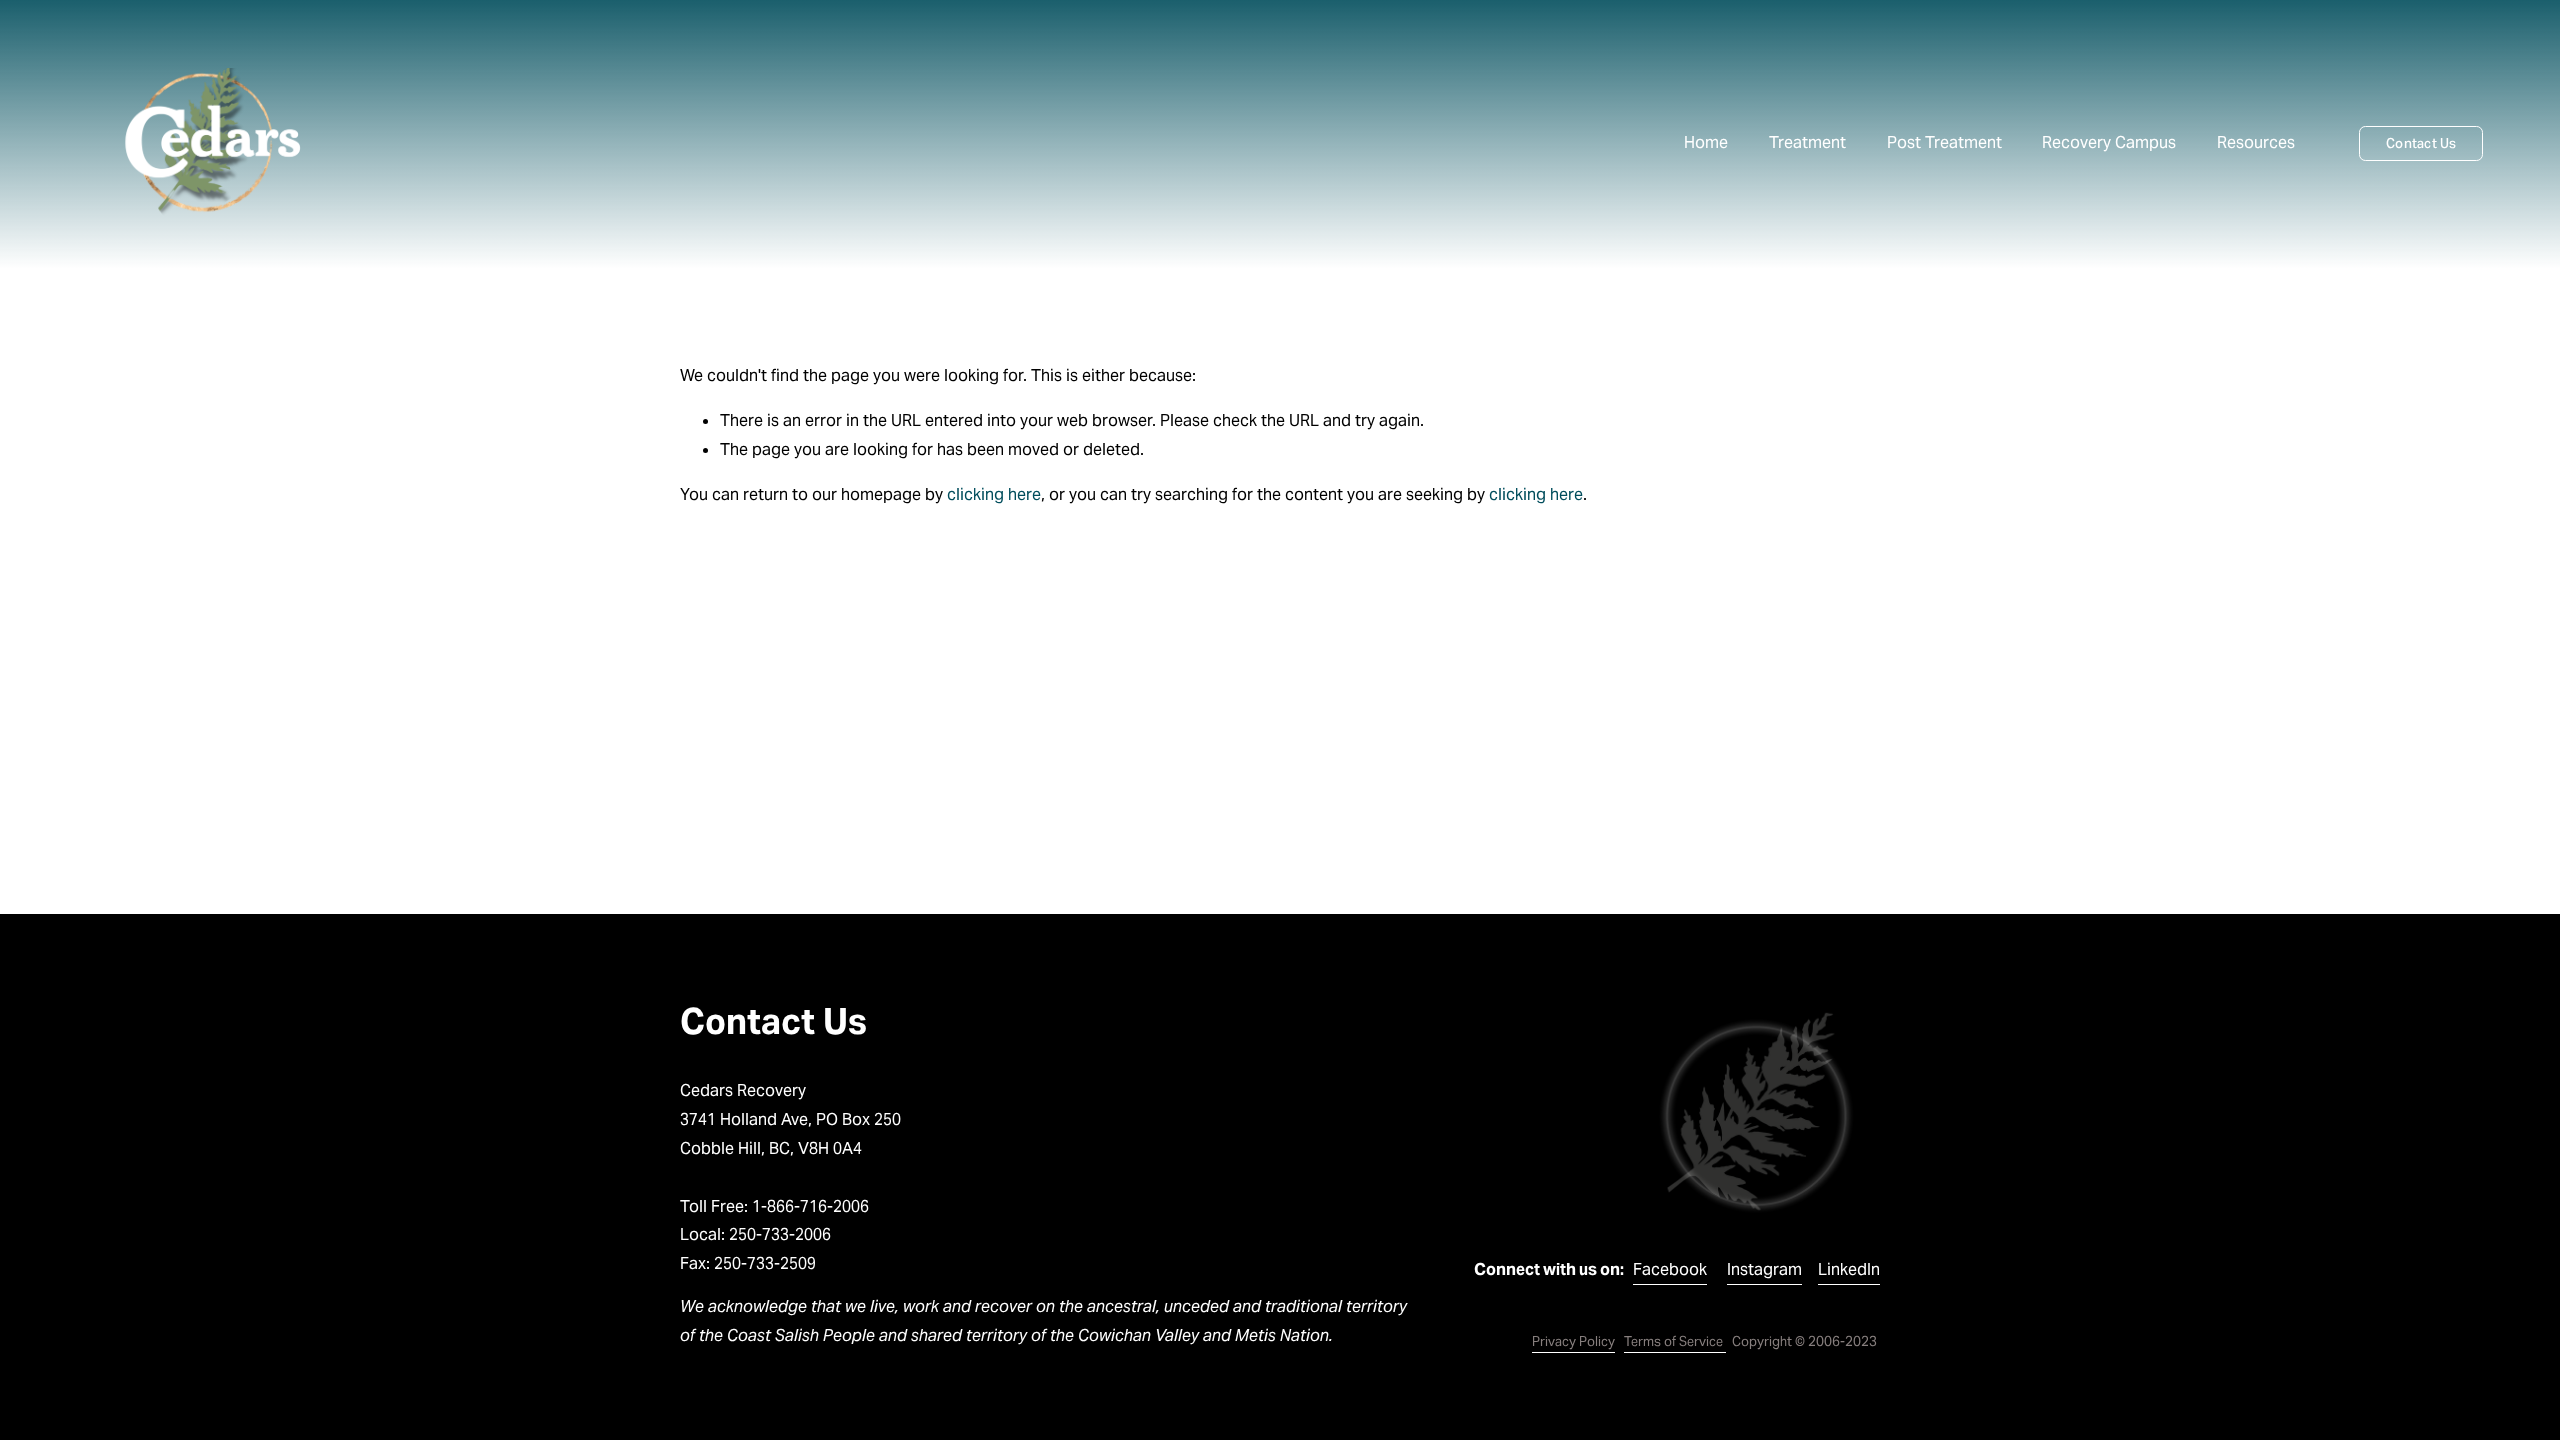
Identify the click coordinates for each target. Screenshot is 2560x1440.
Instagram (1764, 1269)
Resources (2256, 142)
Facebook (1670, 1269)
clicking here (994, 494)
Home (1706, 142)
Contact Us (2421, 143)
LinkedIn (1849, 1269)
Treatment (1807, 142)
